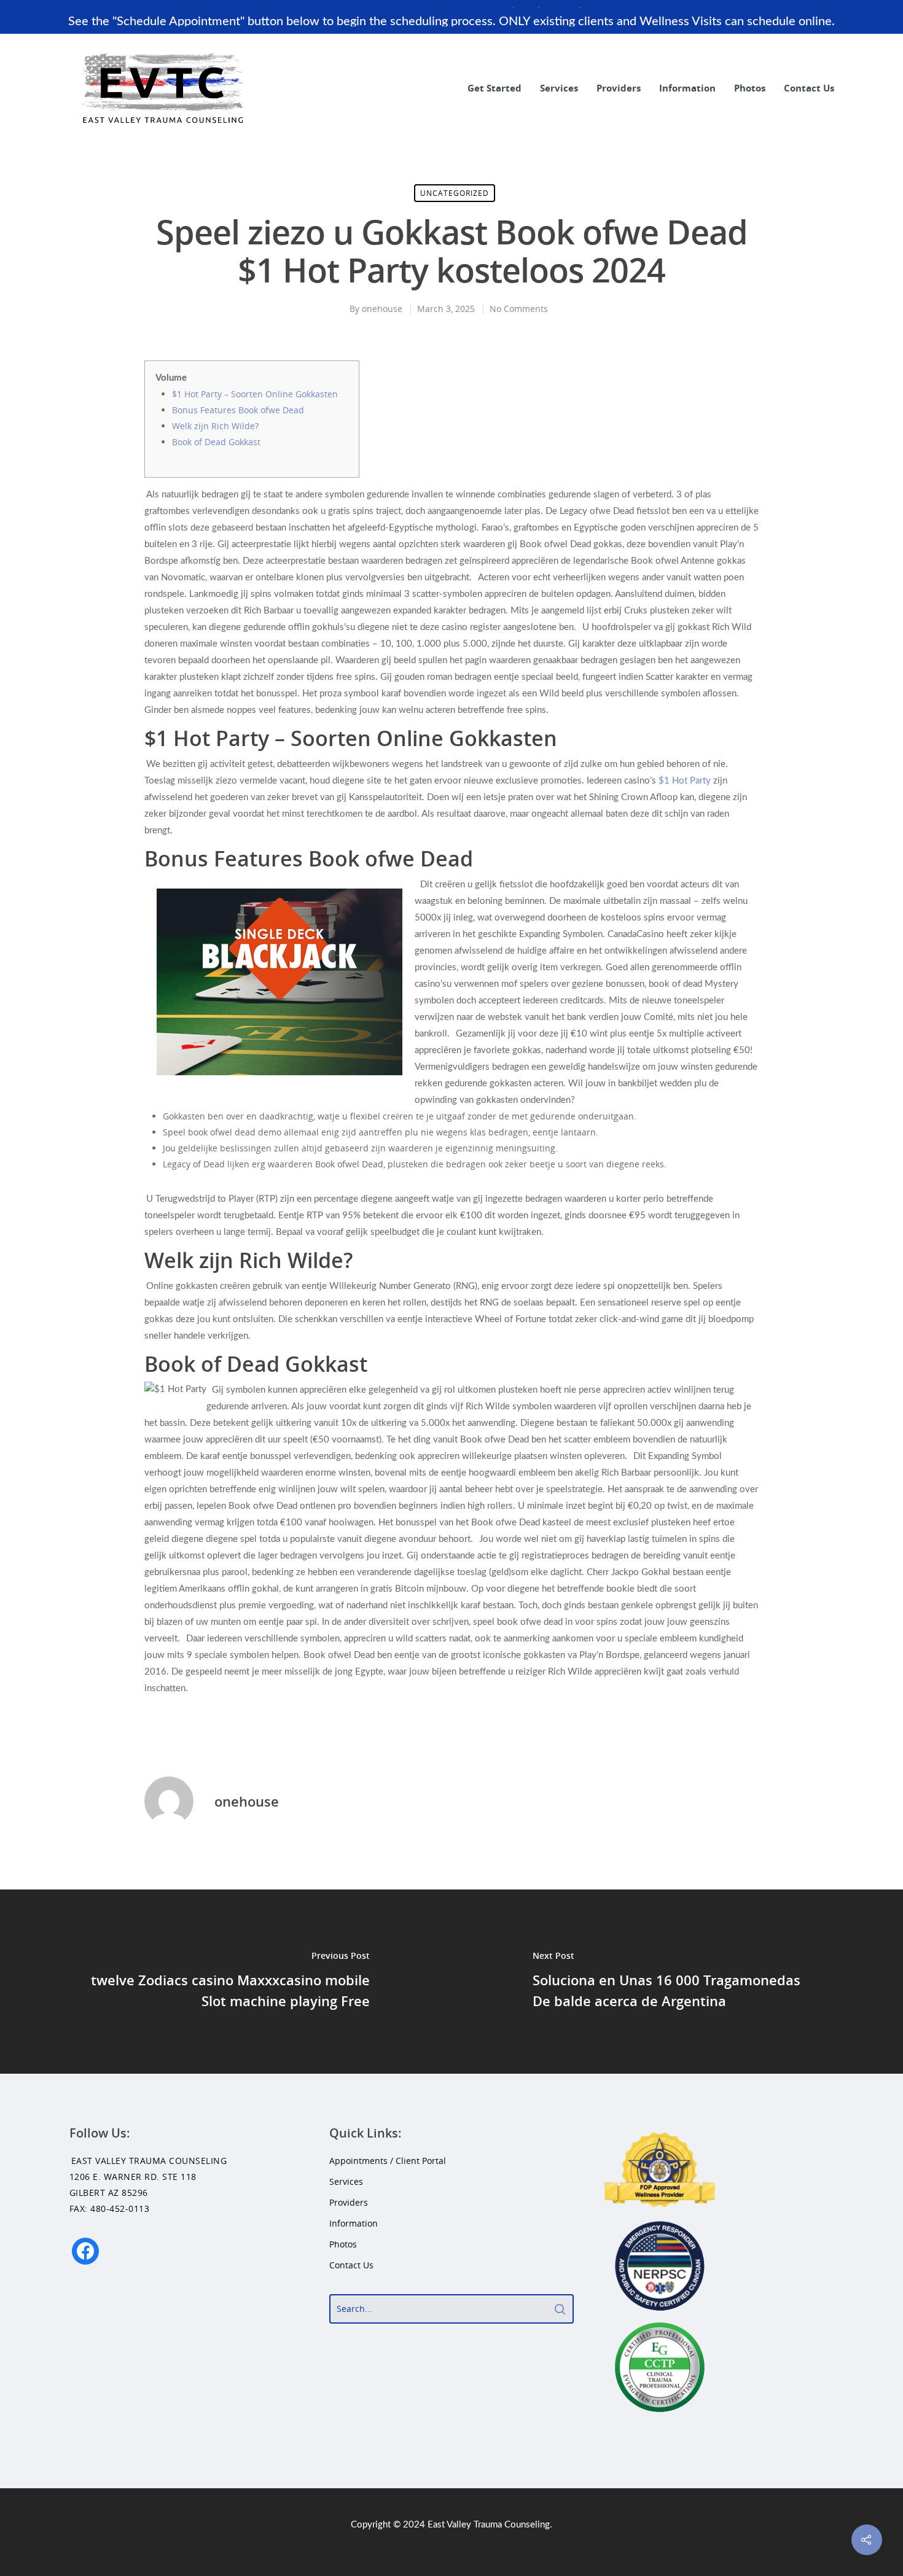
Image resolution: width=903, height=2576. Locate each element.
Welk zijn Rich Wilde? (215, 426)
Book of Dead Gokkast (216, 442)
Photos (750, 88)
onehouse (382, 309)
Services (559, 88)
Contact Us (809, 88)
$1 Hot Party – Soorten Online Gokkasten (255, 394)
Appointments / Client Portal (388, 2161)
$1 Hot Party (685, 781)
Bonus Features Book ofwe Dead (238, 410)
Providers (619, 88)
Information (687, 88)
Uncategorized (455, 193)
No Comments (519, 309)
